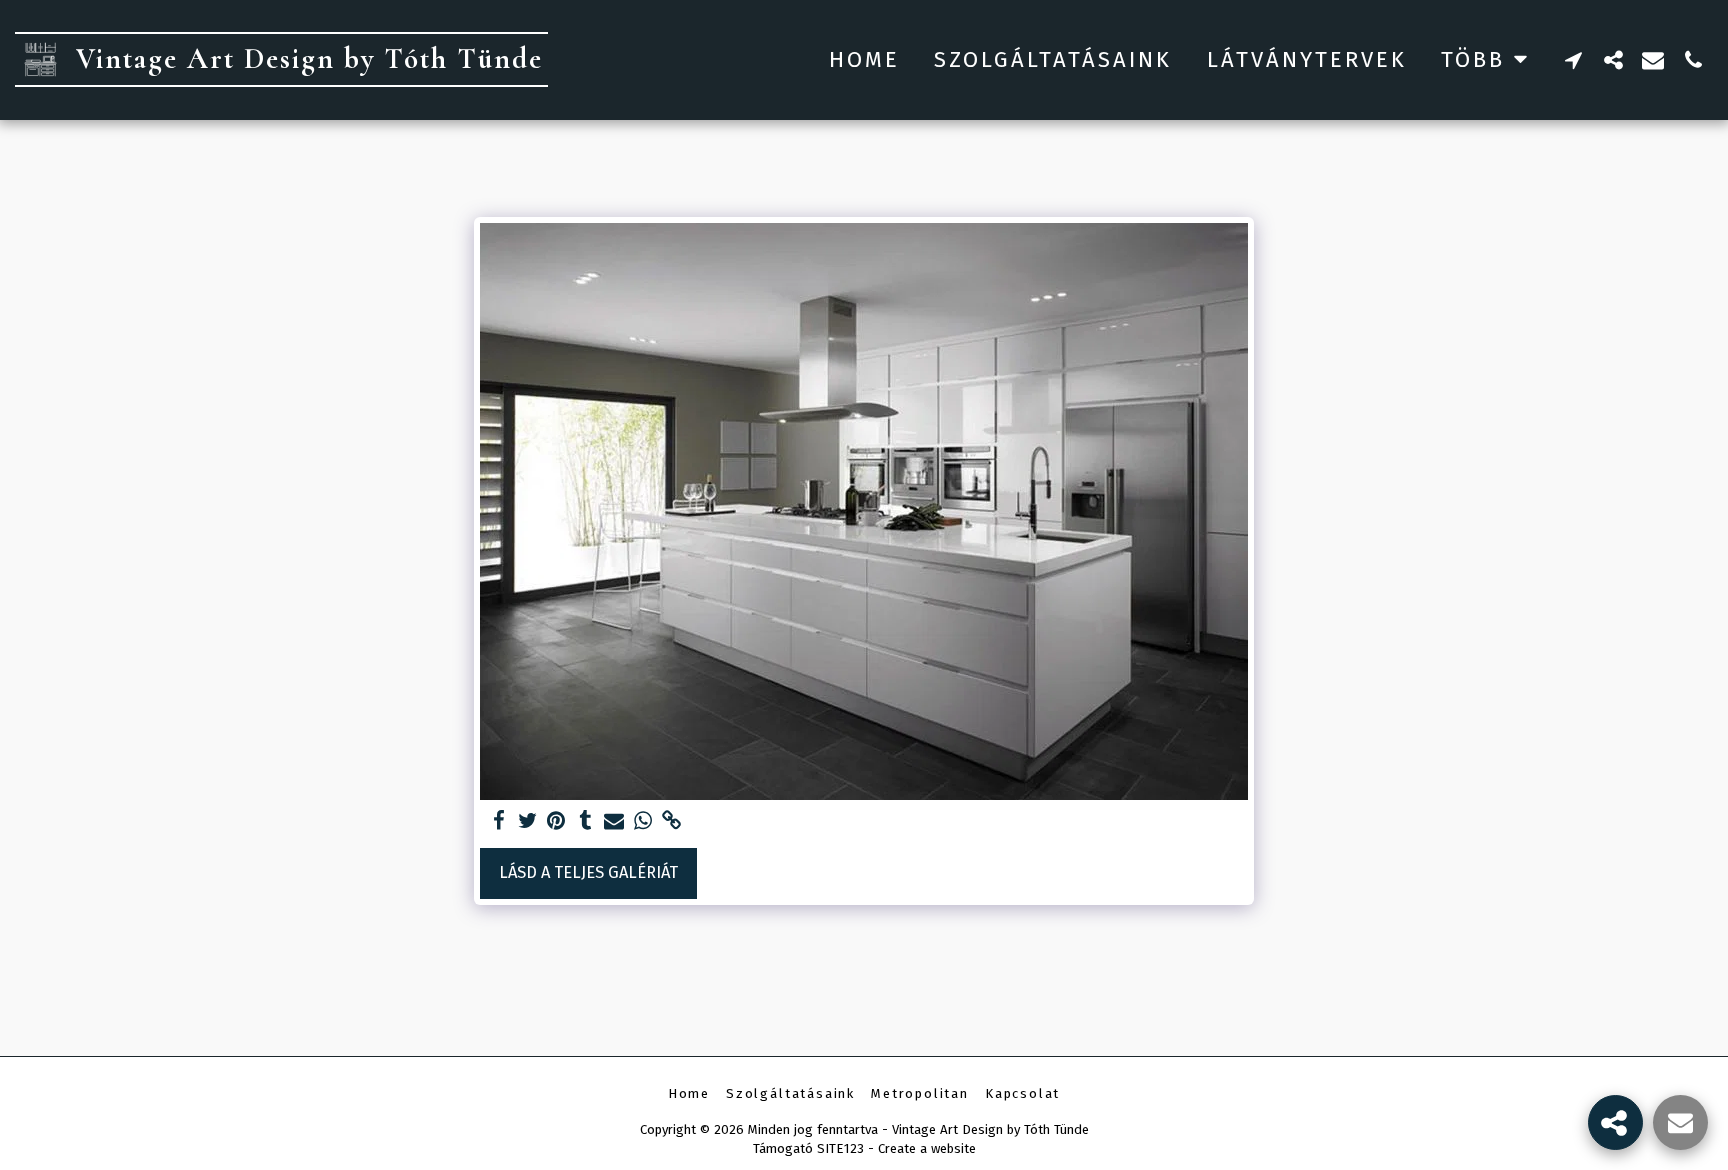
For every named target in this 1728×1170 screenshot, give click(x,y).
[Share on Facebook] (498, 821)
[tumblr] (585, 821)
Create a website (927, 1148)
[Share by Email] (614, 821)
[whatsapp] (643, 821)
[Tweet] (527, 821)
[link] (672, 821)
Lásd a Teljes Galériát (588, 872)
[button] (1573, 59)
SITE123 (840, 1148)
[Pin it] (556, 821)
